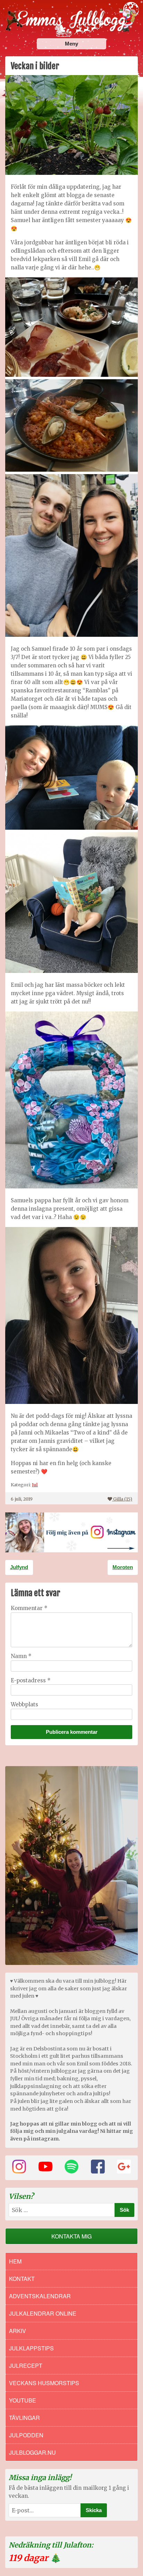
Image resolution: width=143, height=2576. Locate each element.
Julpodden (26, 2435)
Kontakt (22, 2279)
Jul (35, 1485)
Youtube (23, 2400)
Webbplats (24, 1704)
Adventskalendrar (40, 2296)
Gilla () (123, 1499)
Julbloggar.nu (32, 2452)
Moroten (123, 1567)
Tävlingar (24, 2418)
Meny (71, 44)
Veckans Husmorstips (44, 2383)
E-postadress (31, 1680)
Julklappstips (31, 2348)
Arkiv (18, 2331)
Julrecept (26, 2366)
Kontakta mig (71, 2236)
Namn (21, 1656)
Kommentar (29, 1608)
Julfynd (19, 1567)
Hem (15, 2261)
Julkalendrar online (43, 2313)
